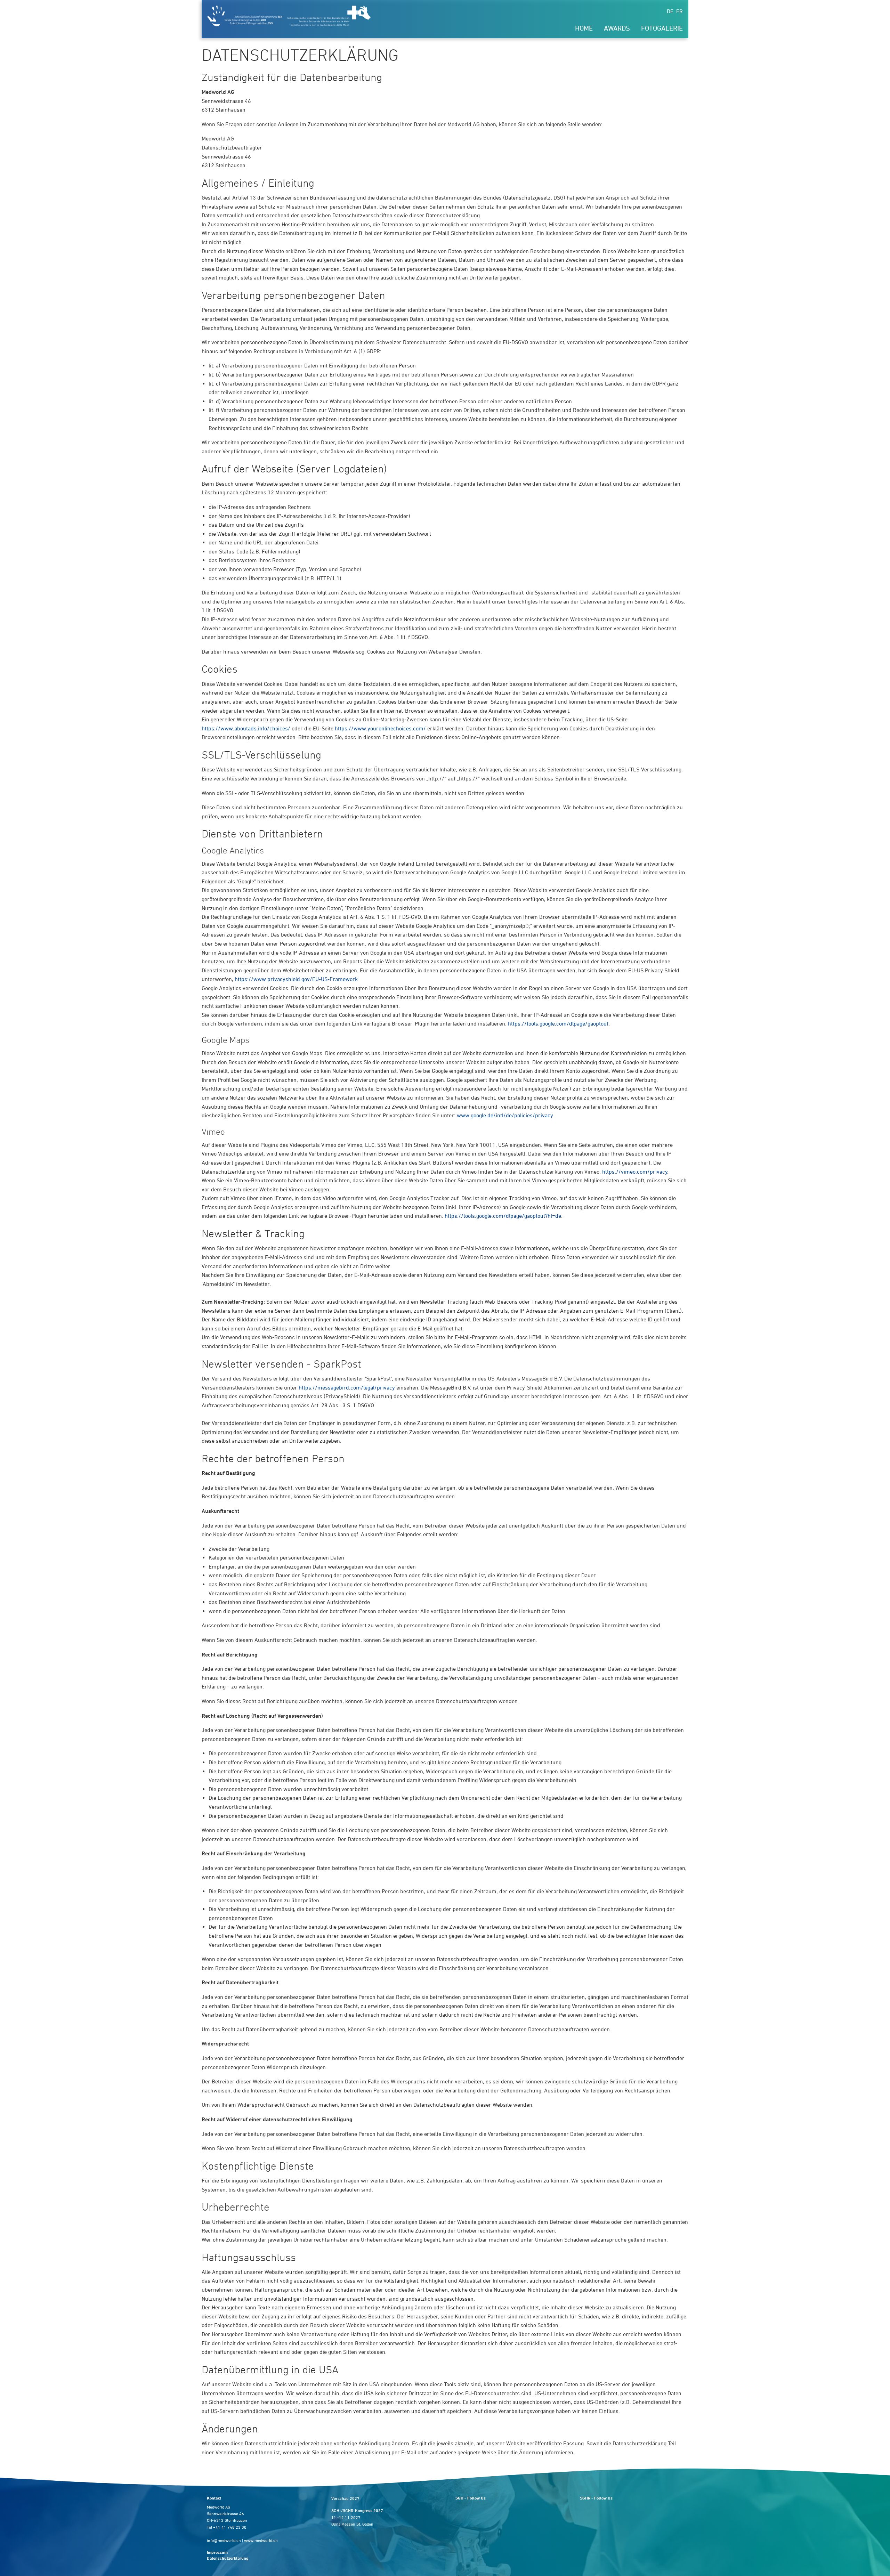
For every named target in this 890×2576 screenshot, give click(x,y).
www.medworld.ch (261, 2540)
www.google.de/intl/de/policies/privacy (505, 1115)
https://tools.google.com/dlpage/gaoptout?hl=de (503, 1216)
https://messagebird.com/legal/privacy (347, 1387)
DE (670, 11)
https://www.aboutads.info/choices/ (246, 728)
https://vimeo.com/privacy (635, 1172)
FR (679, 11)
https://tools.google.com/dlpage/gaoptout (558, 1023)
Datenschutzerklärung (228, 2558)
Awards (617, 28)
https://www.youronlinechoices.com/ (380, 728)
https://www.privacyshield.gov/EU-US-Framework (296, 979)
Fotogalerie (662, 28)
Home (584, 28)
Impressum (217, 2552)
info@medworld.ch (224, 2540)
